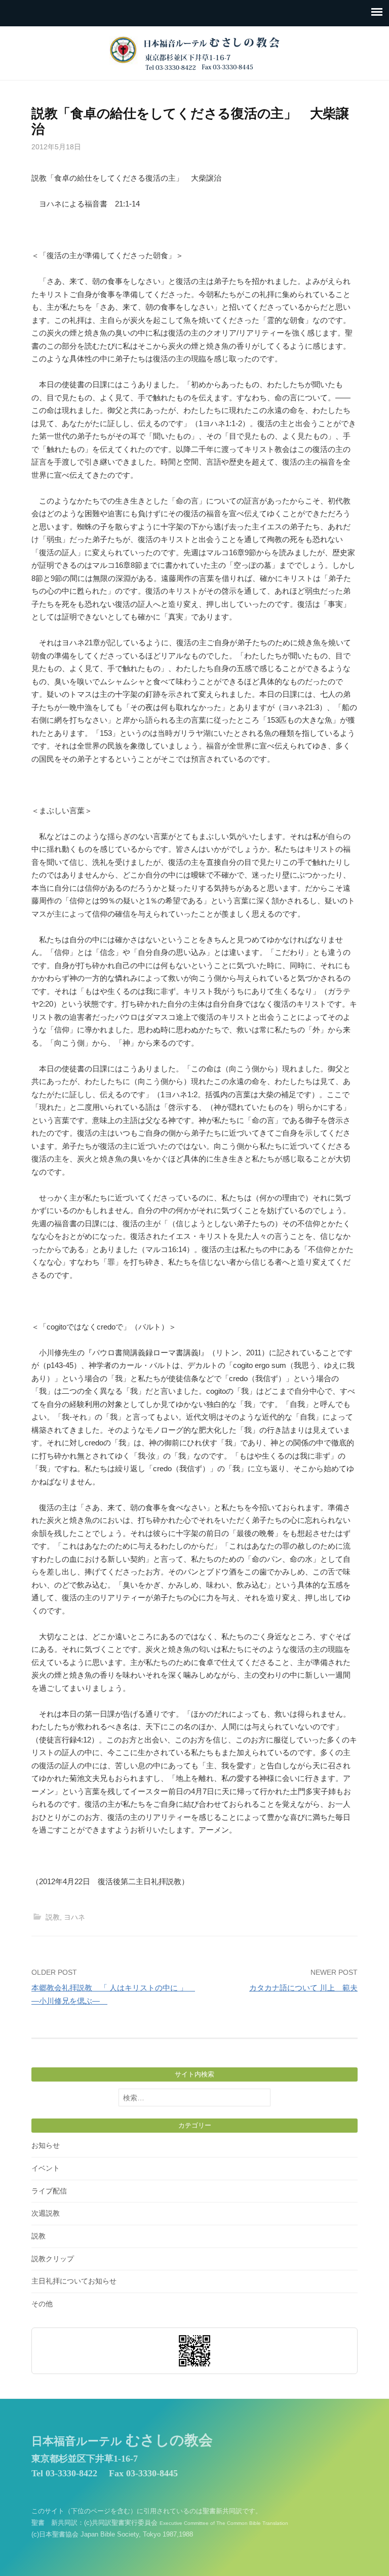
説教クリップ (53, 2259)
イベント (46, 2168)
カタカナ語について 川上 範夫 (303, 1988)
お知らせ (46, 2145)
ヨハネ (74, 1917)
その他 (42, 2304)
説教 (53, 1917)
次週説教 (46, 2213)
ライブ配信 (49, 2191)
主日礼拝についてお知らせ (74, 2281)
